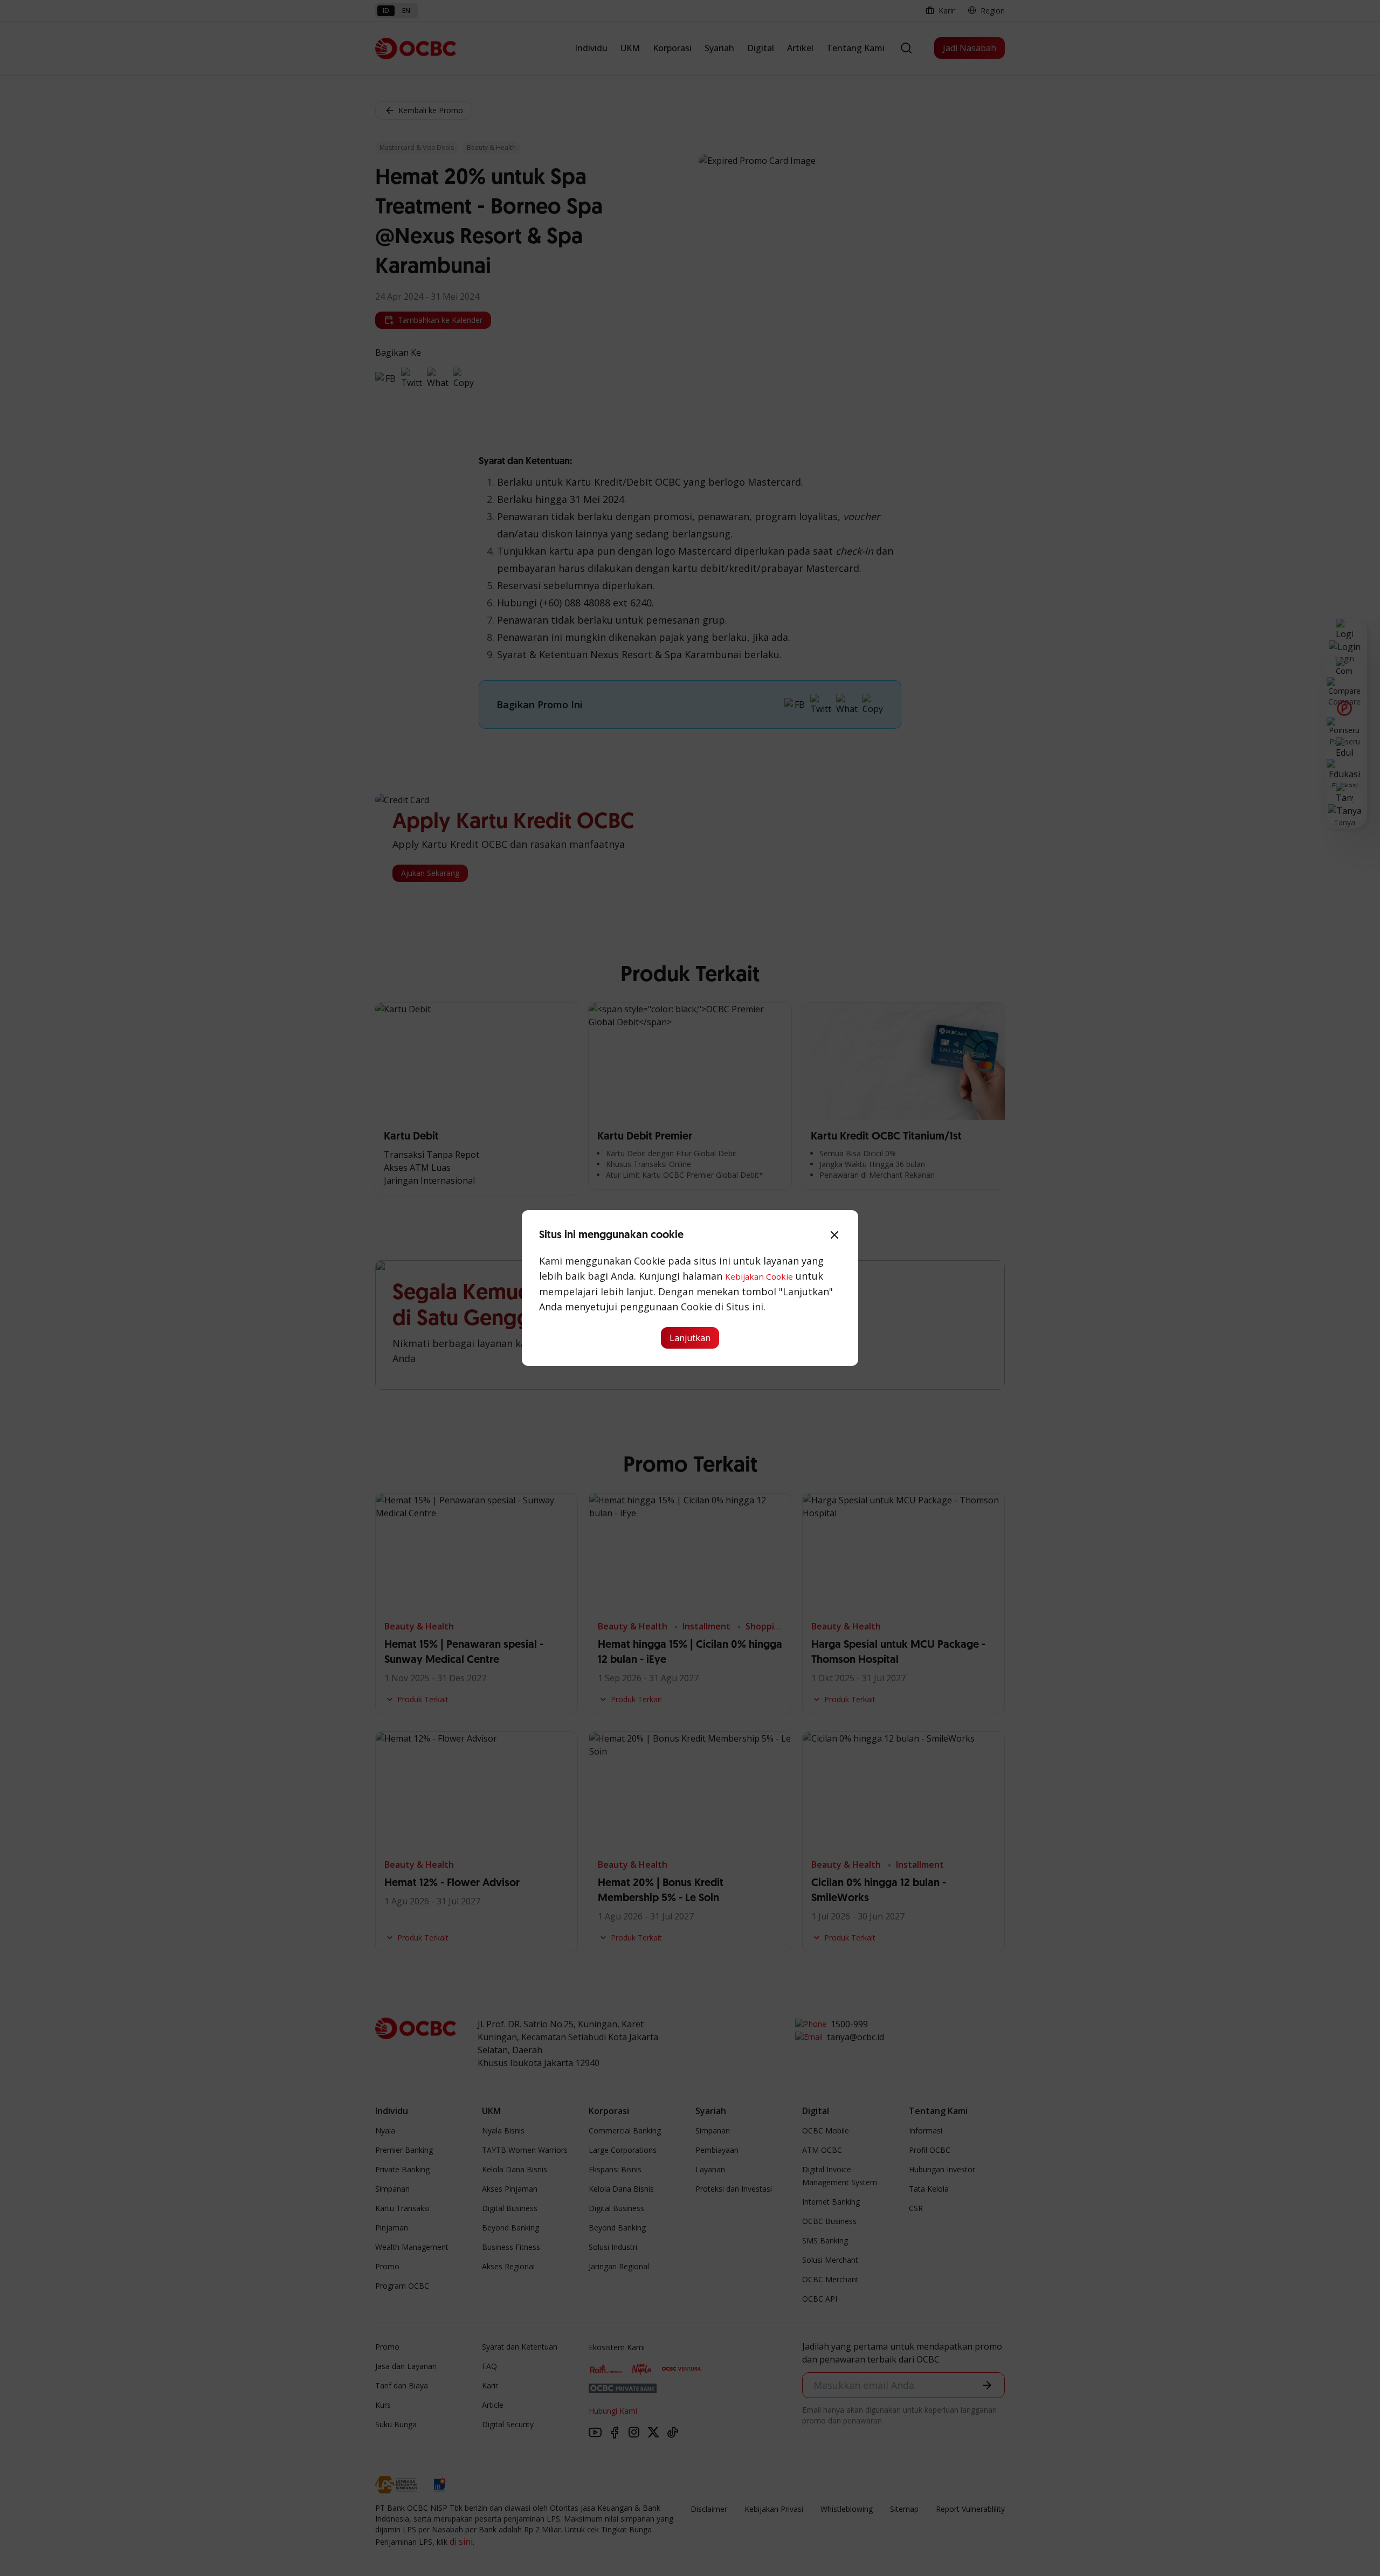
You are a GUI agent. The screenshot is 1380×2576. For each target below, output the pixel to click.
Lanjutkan (690, 1338)
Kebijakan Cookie (759, 1276)
